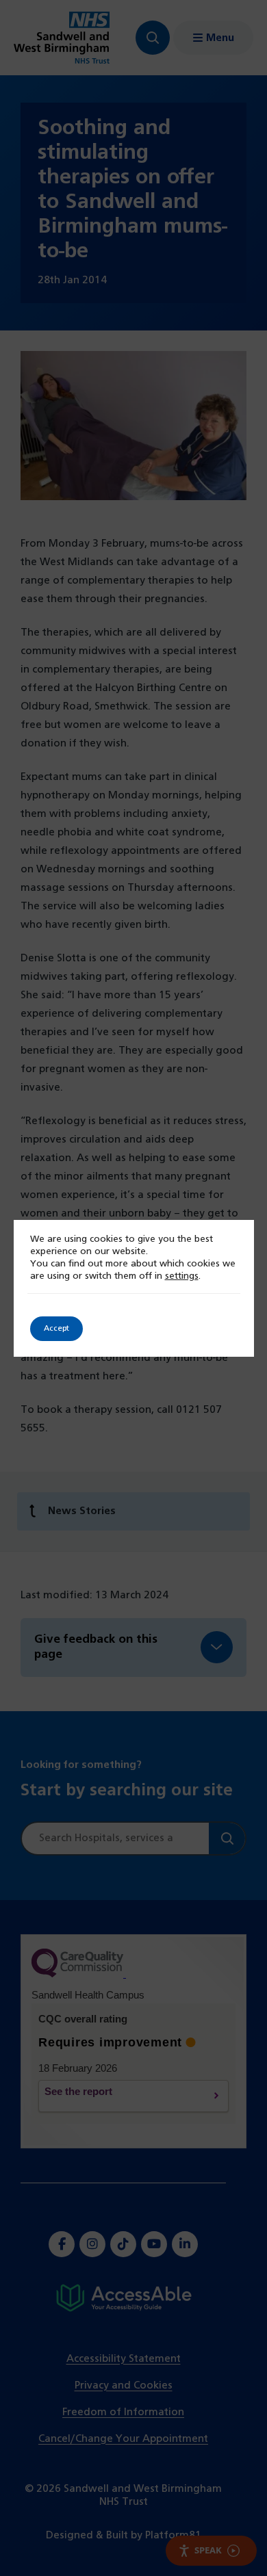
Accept (56, 1329)
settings (182, 1276)
